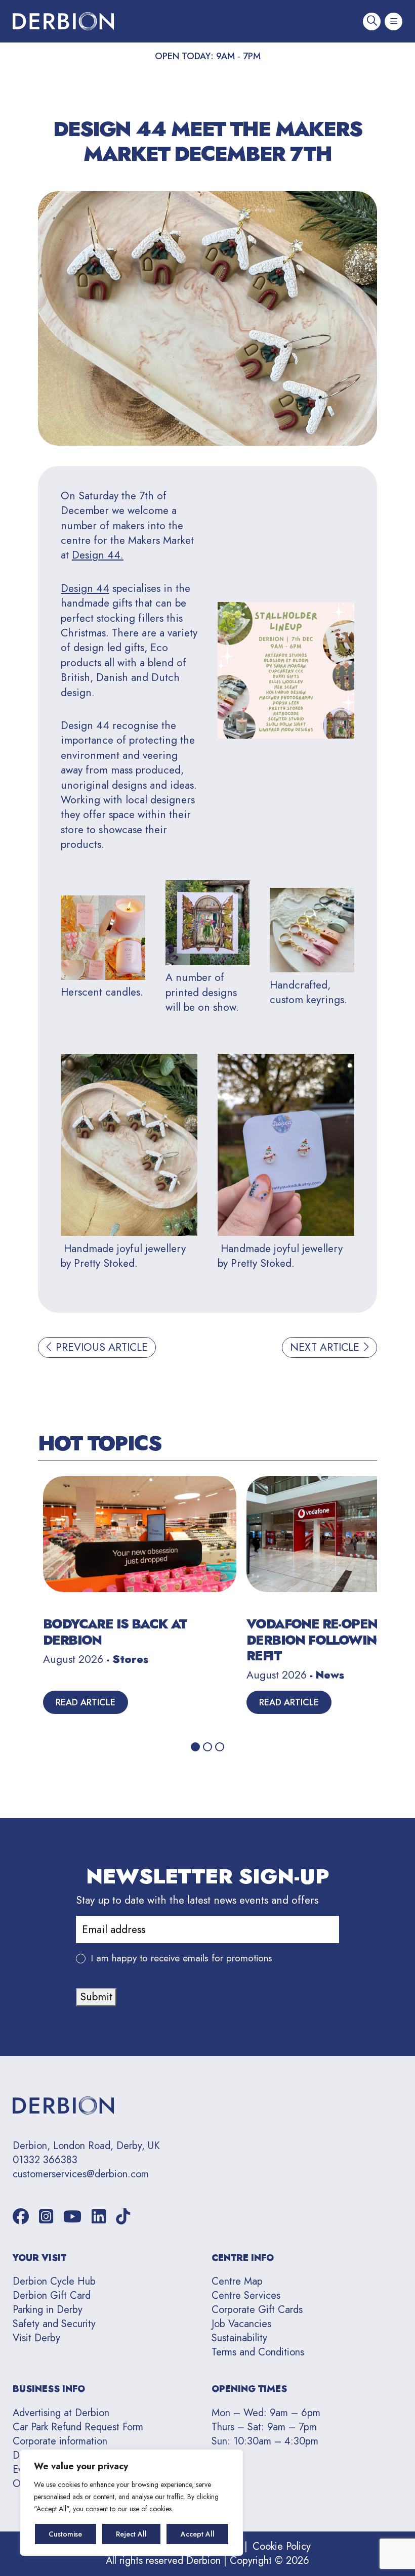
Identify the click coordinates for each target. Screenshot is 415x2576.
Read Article (86, 1702)
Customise (65, 2534)
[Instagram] (46, 2217)
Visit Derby (36, 2338)
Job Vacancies (241, 2324)
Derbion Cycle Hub (54, 2281)
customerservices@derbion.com (81, 2174)
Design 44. (98, 555)
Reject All (131, 2534)
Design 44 (85, 588)
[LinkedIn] (99, 2217)
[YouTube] (72, 2217)
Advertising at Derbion (61, 2413)
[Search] (372, 22)
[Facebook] (21, 2217)
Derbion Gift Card (52, 2295)
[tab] (195, 1747)
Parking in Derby (48, 2310)
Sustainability (239, 2338)
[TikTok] (123, 2217)
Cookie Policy (282, 2546)
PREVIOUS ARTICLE (100, 1347)
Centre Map (237, 2281)
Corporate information (60, 2441)
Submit (96, 1997)
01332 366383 (45, 2160)
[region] (132, 2503)
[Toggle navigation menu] (393, 22)
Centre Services (246, 2295)
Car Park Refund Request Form (78, 2427)
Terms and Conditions (258, 2352)
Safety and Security (54, 2324)
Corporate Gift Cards (257, 2310)
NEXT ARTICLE (326, 1347)
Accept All (198, 2534)
